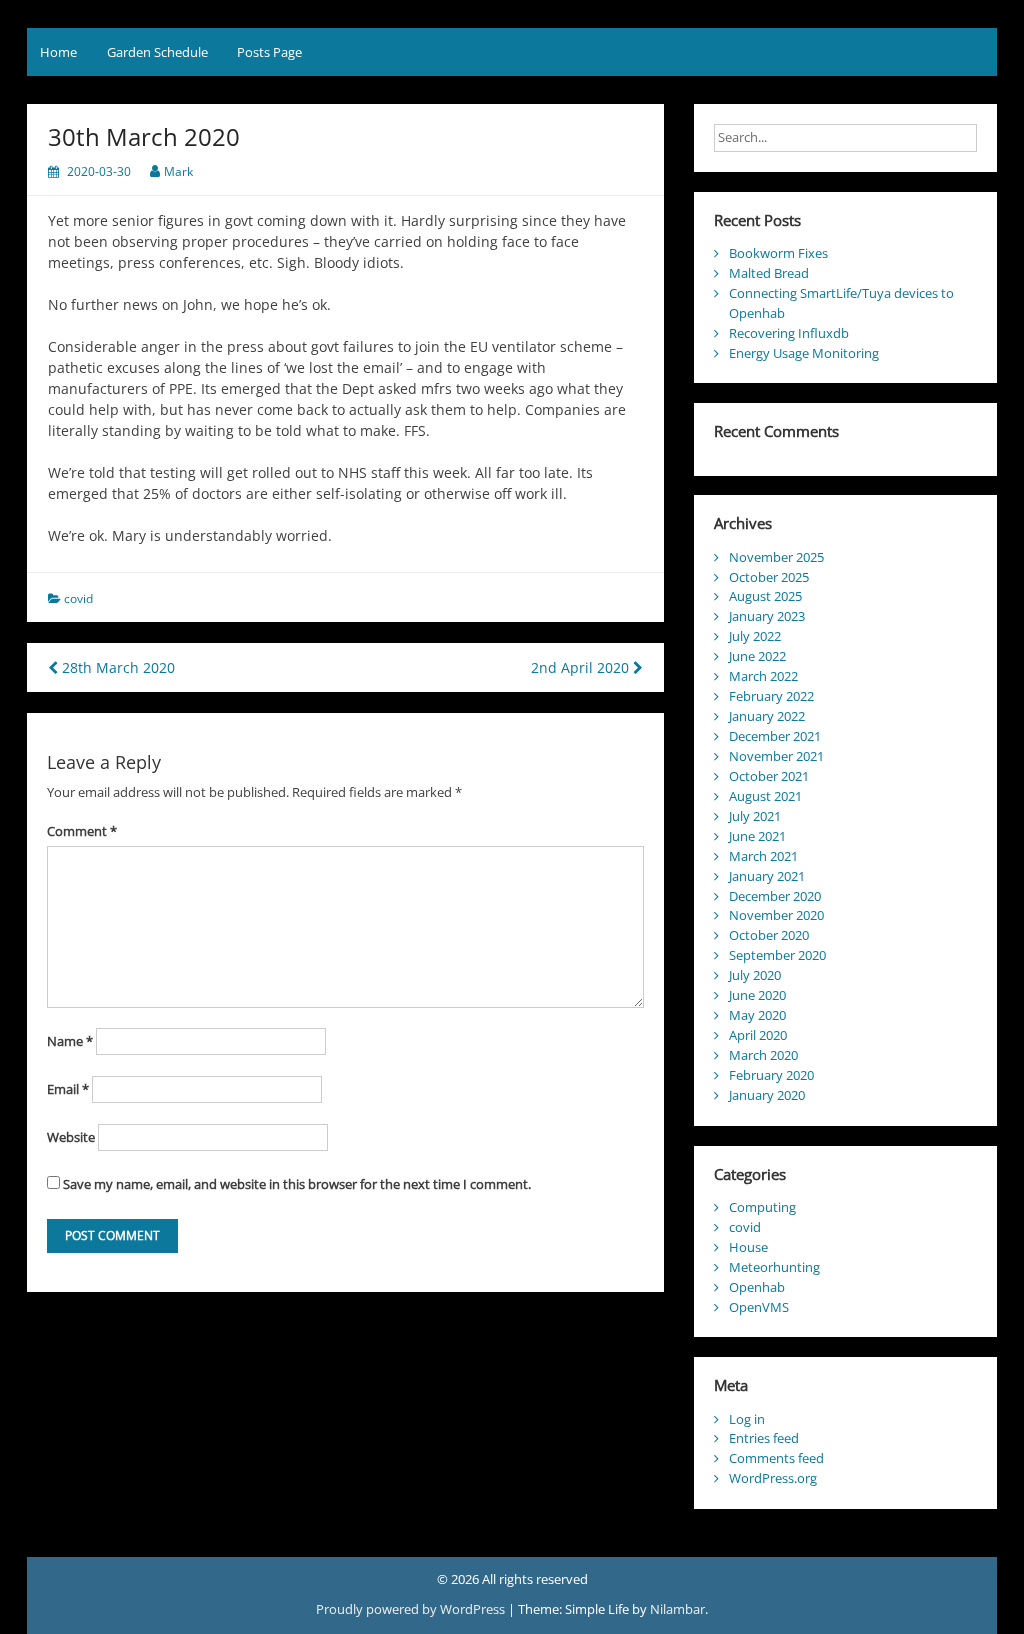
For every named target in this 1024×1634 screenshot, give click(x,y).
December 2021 (775, 736)
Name (70, 1041)
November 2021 (776, 756)
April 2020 (758, 1035)
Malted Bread (769, 273)
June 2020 (757, 995)
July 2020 (755, 975)
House (748, 1247)
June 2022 (757, 656)
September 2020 (777, 955)
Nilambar (677, 1609)
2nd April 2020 (582, 667)
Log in (747, 1419)
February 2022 (771, 696)
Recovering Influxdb (789, 333)
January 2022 (767, 716)
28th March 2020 (116, 667)
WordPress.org (773, 1478)
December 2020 (775, 896)
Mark (178, 171)
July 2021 (755, 816)
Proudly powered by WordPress (412, 1609)
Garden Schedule (157, 52)
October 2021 (769, 776)
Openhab (757, 1287)
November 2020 (776, 915)
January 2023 (767, 616)
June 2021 (757, 836)
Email (68, 1089)
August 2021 (765, 796)
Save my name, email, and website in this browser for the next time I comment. (297, 1184)
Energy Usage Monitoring (804, 353)
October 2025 (769, 577)
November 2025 (776, 557)
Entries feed (764, 1438)
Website (71, 1137)
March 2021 (763, 856)
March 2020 (763, 1055)
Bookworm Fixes (778, 253)
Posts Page (269, 52)
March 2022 (763, 676)
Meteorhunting (774, 1267)
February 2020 (771, 1075)
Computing (762, 1207)
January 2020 (767, 1095)
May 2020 (757, 1015)
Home (58, 52)
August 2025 (765, 596)
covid (78, 598)
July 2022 (755, 636)
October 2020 (769, 935)
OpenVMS (759, 1307)
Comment (82, 831)
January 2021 (767, 876)
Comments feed (776, 1458)
